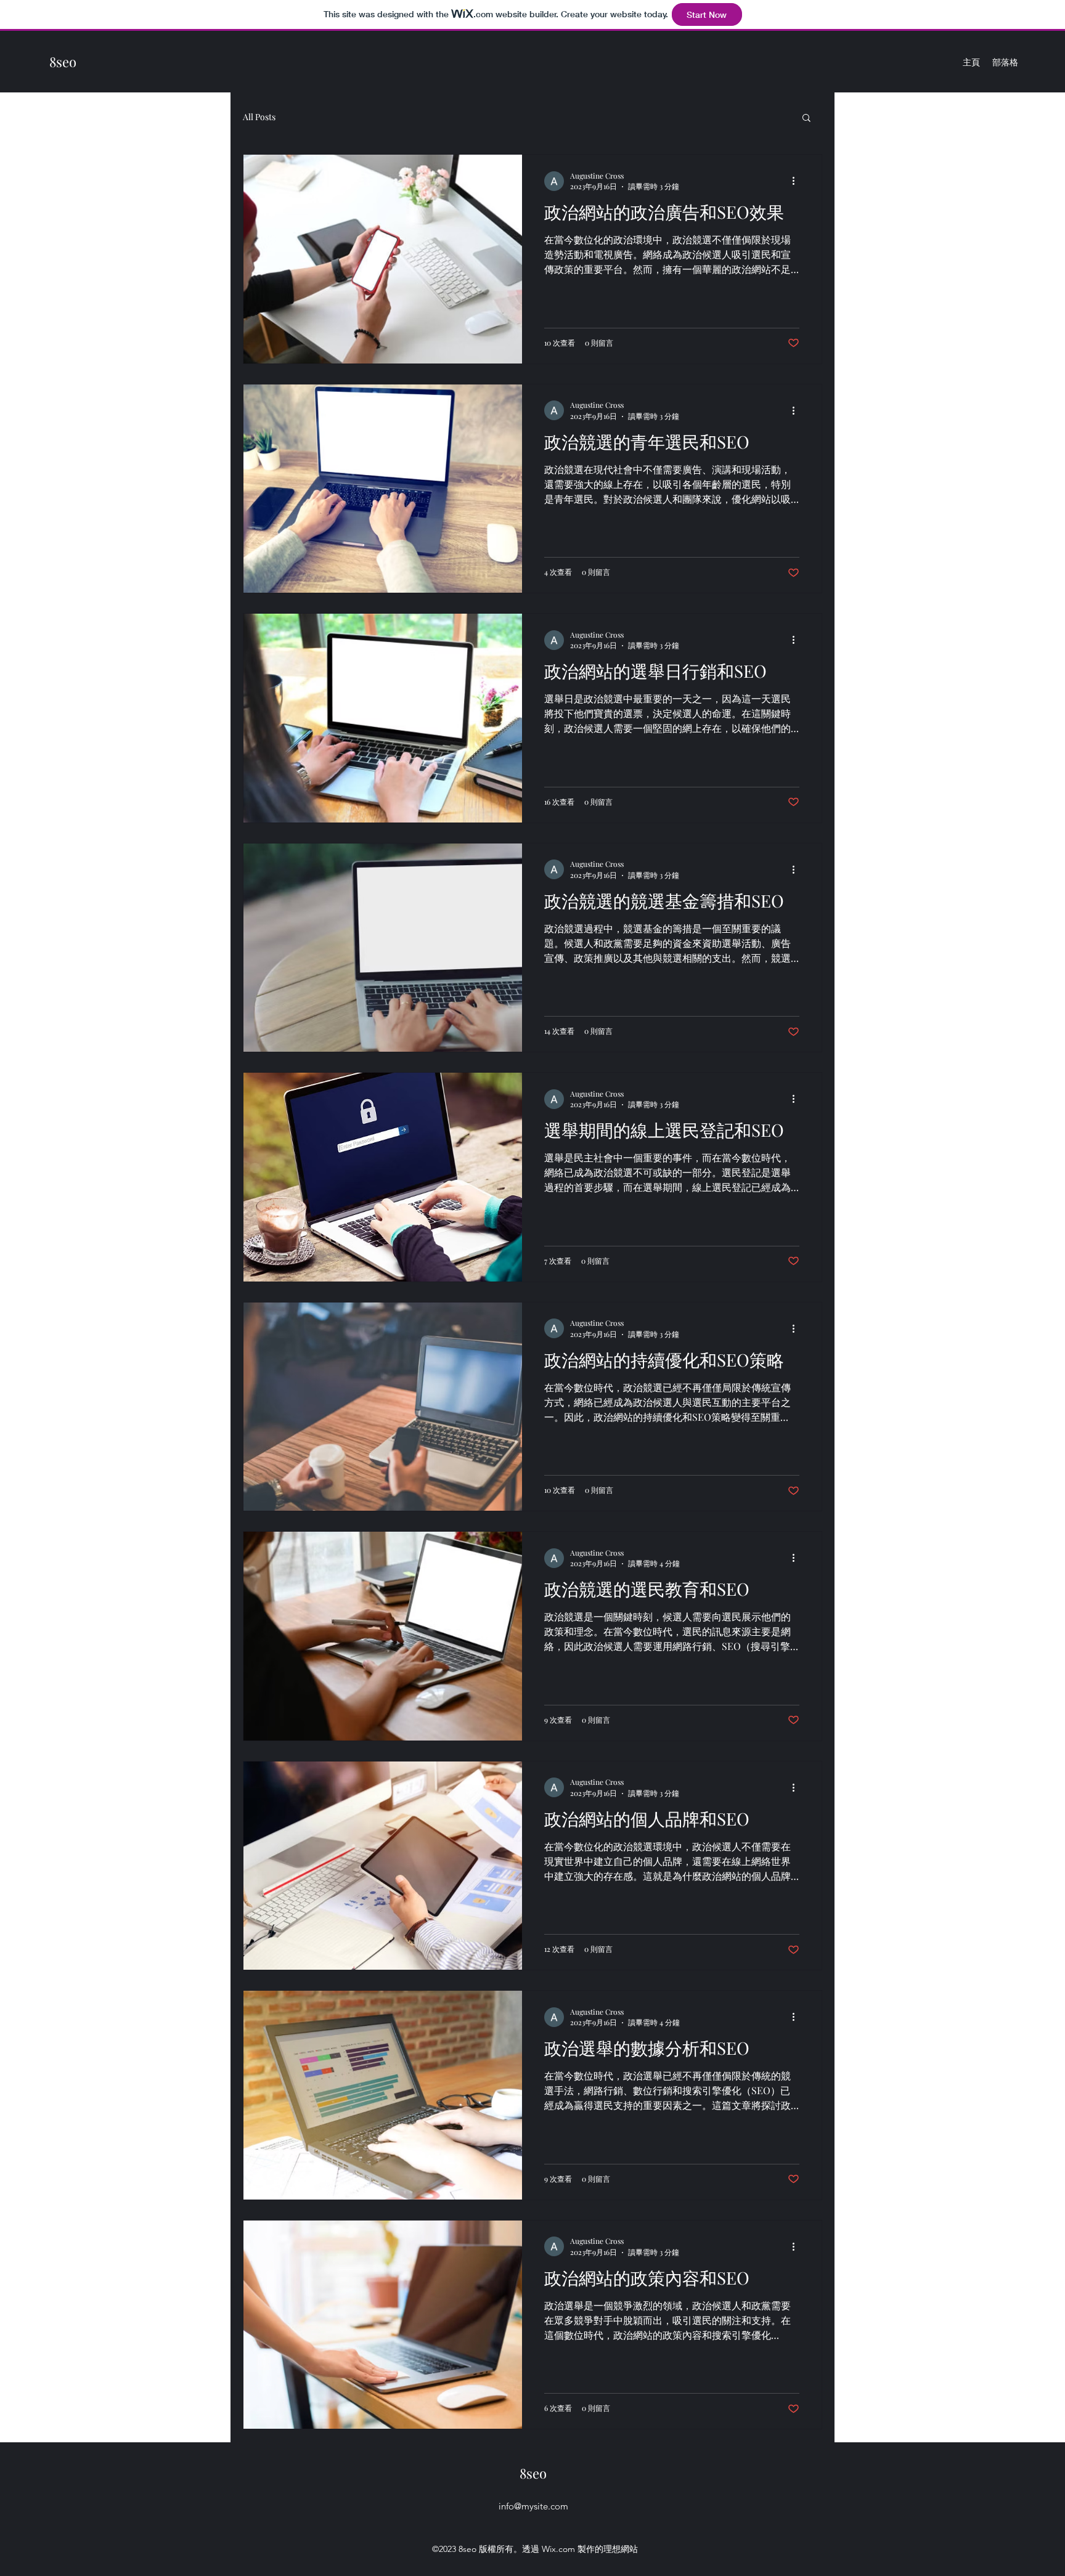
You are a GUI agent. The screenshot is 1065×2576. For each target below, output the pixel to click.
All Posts (259, 117)
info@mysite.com (533, 2506)
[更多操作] (798, 181)
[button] (806, 119)
